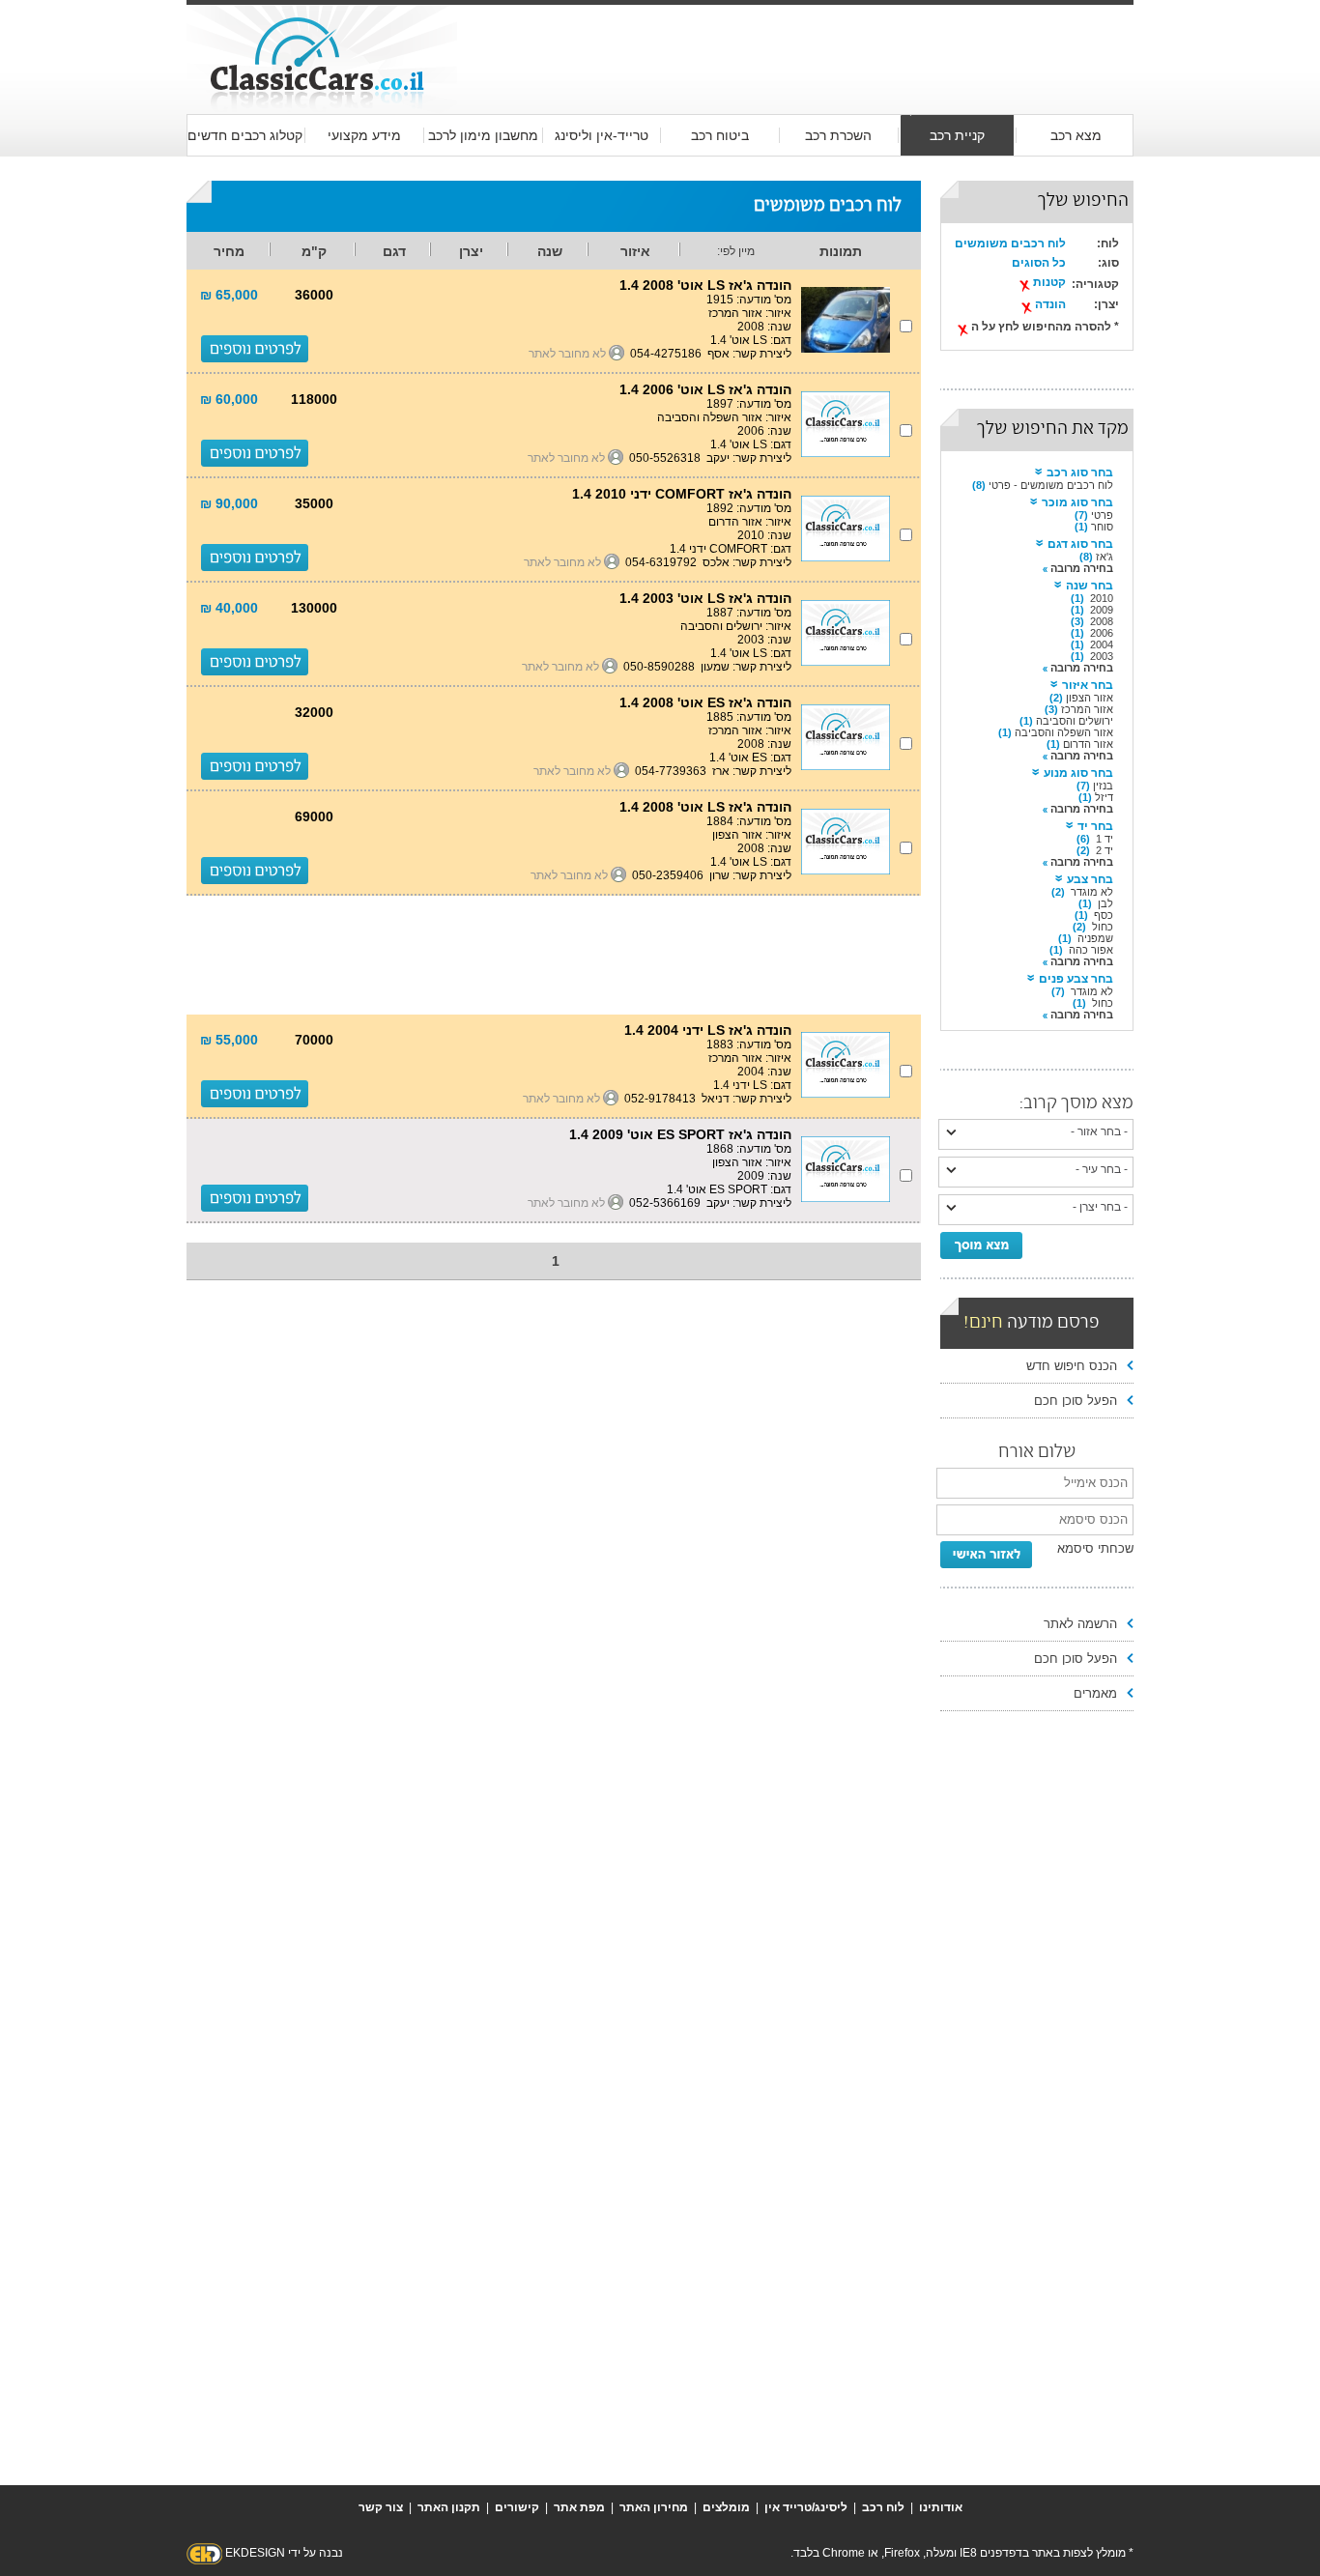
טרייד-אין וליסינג (602, 135)
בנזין (1103, 786)
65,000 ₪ (229, 295)
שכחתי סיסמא (1095, 1548)
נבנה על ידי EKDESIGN (284, 2553)
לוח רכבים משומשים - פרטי (1051, 485)
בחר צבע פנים (1076, 979)
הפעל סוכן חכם (1076, 1401)
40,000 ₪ (229, 608)
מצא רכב (1076, 135)
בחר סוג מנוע (1078, 773)
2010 (1102, 598)
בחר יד (1095, 826)
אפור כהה (1091, 950)
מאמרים (1095, 1693)
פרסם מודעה (1032, 1323)
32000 (314, 712)
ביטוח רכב (720, 135)
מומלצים (726, 2507)
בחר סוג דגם (1080, 544)
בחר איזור (1088, 685)
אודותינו (941, 2507)
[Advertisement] (795, 41)
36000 (314, 295)
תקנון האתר (449, 2507)
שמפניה (1095, 938)
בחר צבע (1090, 879)
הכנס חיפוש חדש (1072, 1366)
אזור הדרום (1088, 744)
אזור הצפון (1090, 698)
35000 (314, 503)
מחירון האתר (654, 2507)
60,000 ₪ (229, 399)
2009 (1102, 610)
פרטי (1102, 515)
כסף (1104, 915)
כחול (1103, 927)
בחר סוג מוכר (1077, 502)
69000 (314, 816)
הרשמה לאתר (1080, 1624)
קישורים (517, 2507)
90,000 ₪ (229, 503)
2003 (1102, 656)
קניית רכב (957, 135)
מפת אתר (579, 2507)
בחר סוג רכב (1080, 472)
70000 (314, 1040)
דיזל (1104, 797)
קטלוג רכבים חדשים (245, 135)
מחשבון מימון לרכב (483, 135)
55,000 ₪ (229, 1040)
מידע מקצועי (364, 135)
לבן (1105, 903)
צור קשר (381, 2507)
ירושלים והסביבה (1075, 721)
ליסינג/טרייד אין (806, 2507)
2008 (1102, 621)
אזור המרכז (1087, 709)
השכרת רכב (838, 135)
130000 (314, 608)
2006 (1102, 633)
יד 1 (1105, 839)
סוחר (1102, 527)
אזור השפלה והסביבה (1064, 732)
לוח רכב (883, 2507)
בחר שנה (1090, 586)
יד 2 (1105, 850)
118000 (314, 399)
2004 (1102, 644)
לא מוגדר (1092, 892)
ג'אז (1105, 557)
